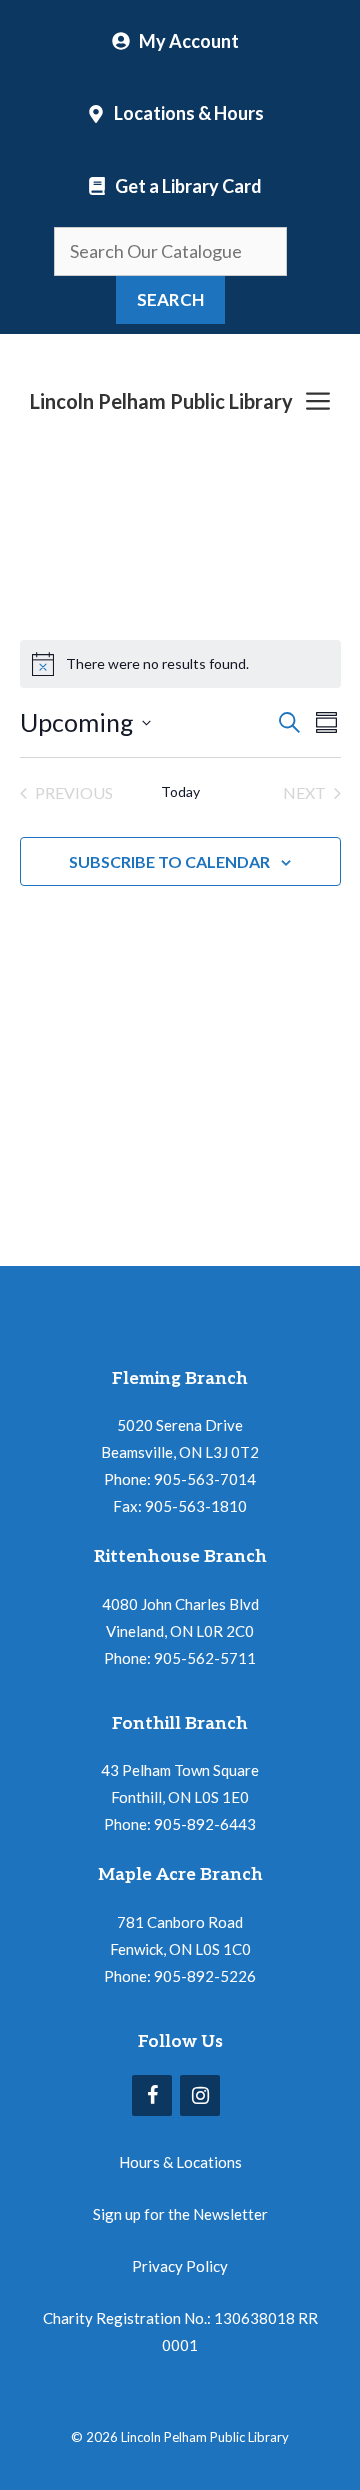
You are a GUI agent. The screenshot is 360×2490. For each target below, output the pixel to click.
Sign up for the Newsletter (180, 2214)
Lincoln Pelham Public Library (161, 401)
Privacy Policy (180, 2266)
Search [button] (170, 299)
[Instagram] (200, 2095)
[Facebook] (152, 2095)
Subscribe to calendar (169, 861)
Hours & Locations (180, 2162)
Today (180, 791)
